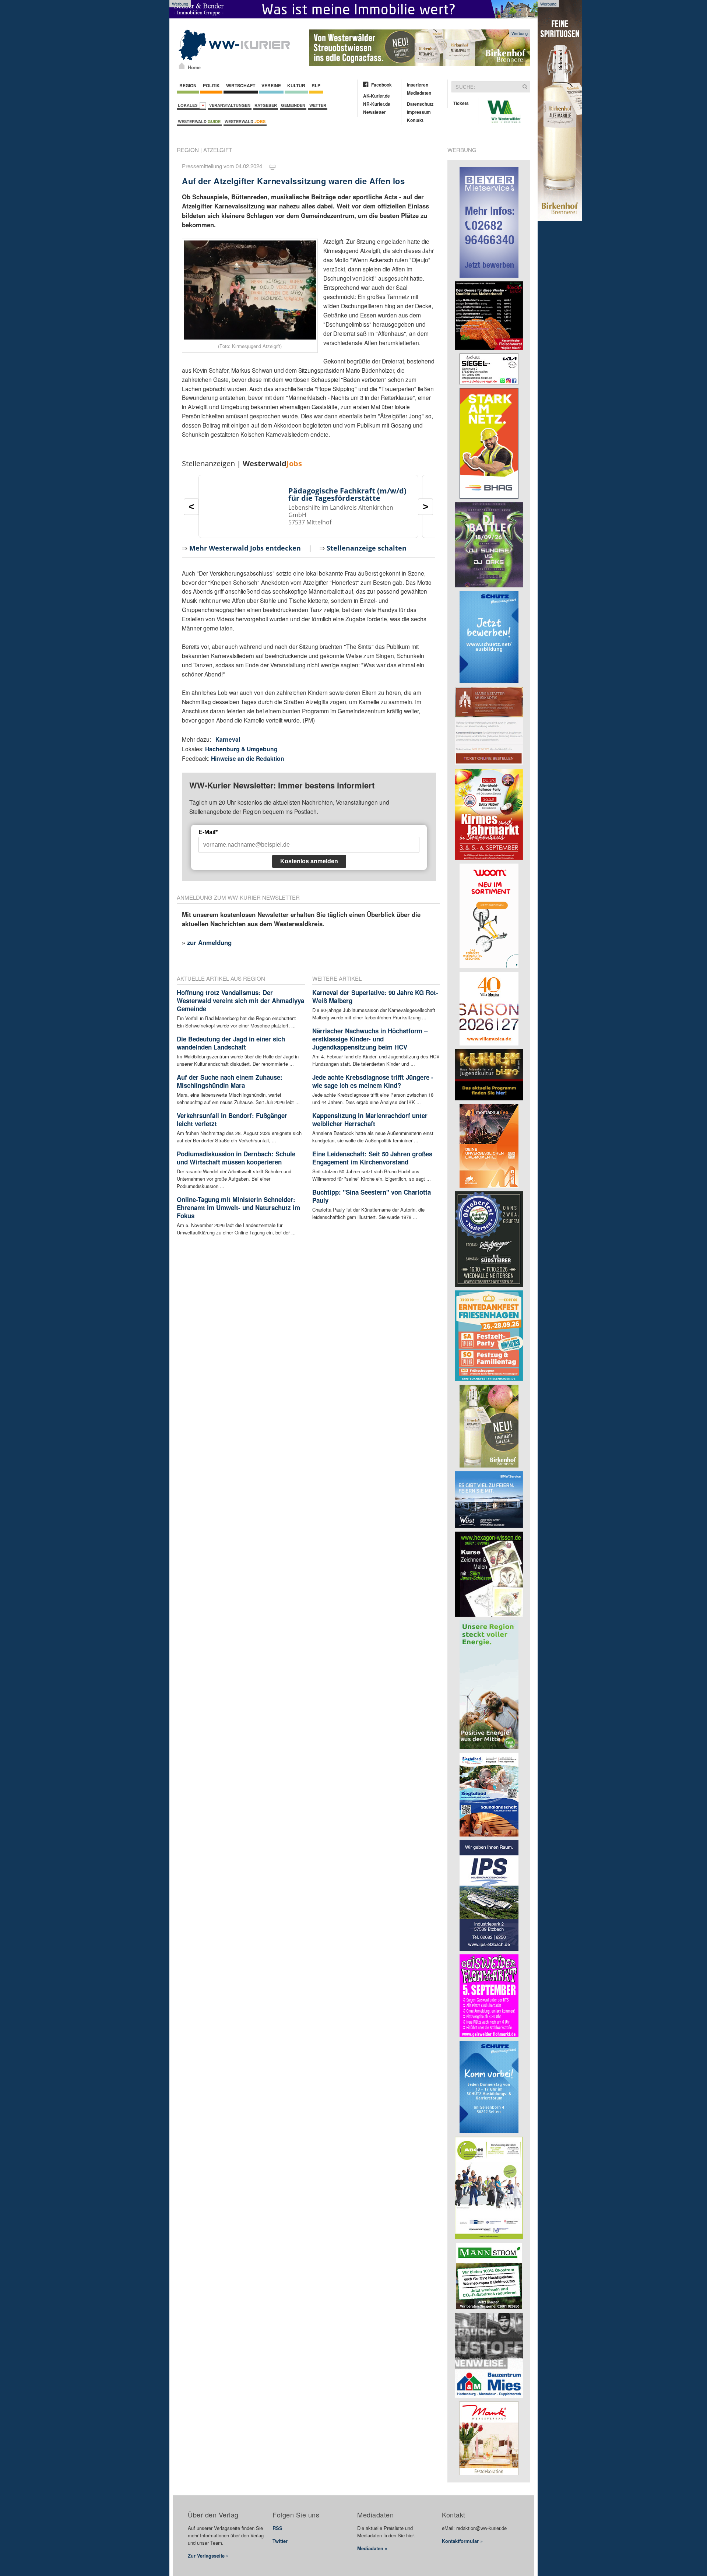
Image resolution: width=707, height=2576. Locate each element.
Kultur (296, 85)
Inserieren (418, 85)
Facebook (381, 85)
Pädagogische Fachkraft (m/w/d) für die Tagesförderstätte (347, 494)
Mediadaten (419, 93)
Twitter (280, 2541)
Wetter (318, 105)
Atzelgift (218, 150)
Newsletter (374, 112)
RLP (316, 85)
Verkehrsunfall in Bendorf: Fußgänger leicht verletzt (232, 1120)
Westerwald (199, 121)
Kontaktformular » (462, 2541)
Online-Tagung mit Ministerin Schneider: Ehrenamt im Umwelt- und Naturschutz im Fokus (238, 1208)
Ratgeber (266, 105)
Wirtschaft (241, 85)
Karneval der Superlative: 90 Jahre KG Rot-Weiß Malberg (375, 997)
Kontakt (415, 120)
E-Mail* (208, 832)
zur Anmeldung (209, 942)
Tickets (461, 103)
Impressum (419, 112)
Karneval (228, 739)
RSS (277, 2528)
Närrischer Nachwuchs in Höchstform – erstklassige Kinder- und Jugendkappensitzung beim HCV (370, 1039)
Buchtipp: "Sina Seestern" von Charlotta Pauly (372, 1196)
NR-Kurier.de (377, 104)
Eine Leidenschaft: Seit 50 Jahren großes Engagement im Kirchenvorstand (372, 1158)
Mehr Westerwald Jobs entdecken (245, 548)
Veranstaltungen (230, 105)
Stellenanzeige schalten (367, 548)
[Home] (182, 66)
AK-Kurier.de (377, 96)
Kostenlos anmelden (309, 861)
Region (188, 85)
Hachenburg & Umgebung (241, 749)
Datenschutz (420, 104)
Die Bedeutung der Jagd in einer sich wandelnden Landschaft (231, 1043)
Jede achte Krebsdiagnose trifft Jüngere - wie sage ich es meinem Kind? (373, 1081)
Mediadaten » (372, 2548)
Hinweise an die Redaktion (248, 758)
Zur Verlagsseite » (208, 2556)
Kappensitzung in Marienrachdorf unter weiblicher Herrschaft (370, 1120)
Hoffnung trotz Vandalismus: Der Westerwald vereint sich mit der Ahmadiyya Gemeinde (240, 1001)
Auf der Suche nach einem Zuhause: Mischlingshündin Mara (230, 1081)
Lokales (189, 105)
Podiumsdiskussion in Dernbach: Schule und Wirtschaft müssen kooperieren (236, 1158)
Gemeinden (293, 105)
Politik (211, 85)
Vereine (271, 85)
